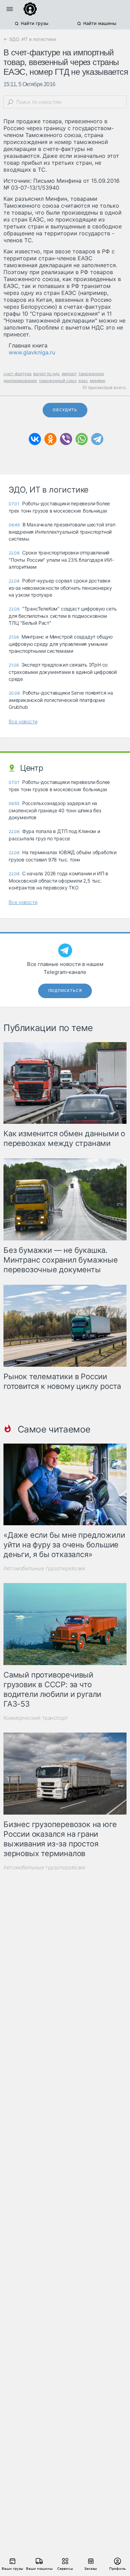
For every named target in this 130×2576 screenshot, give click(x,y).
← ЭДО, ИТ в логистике (30, 39)
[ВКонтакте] (35, 439)
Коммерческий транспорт (36, 1718)
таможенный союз (58, 381)
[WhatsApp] (82, 439)
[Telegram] (97, 439)
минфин (98, 381)
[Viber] (66, 439)
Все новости (23, 721)
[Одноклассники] (50, 439)
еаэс (83, 381)
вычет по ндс (47, 374)
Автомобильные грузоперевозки (44, 1568)
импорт (69, 374)
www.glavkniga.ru (32, 352)
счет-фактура (18, 374)
